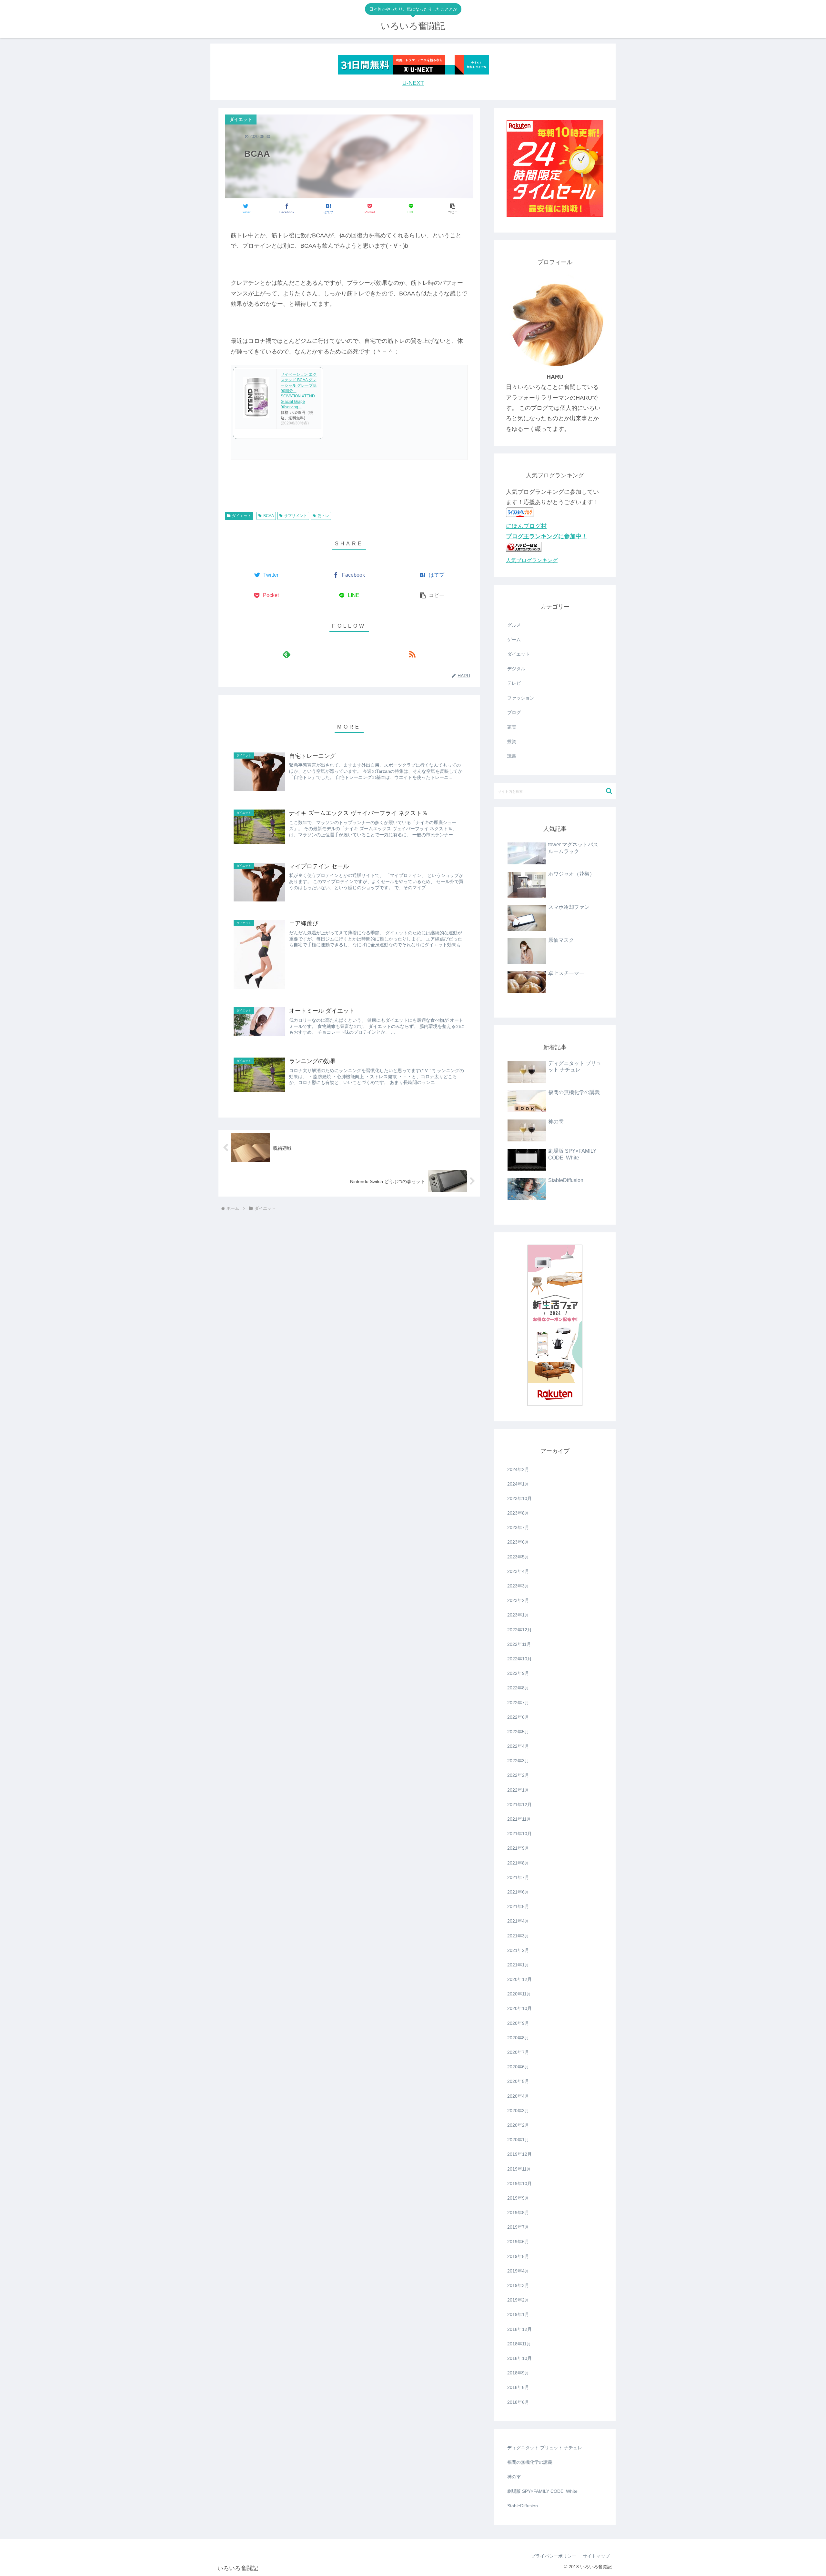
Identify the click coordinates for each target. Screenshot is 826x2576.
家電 (512, 727)
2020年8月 (518, 2038)
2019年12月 (519, 2154)
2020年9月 (518, 2023)
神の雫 (514, 2477)
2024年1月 (518, 1484)
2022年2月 (518, 1775)
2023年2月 (518, 1600)
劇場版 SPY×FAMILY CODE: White (542, 2491)
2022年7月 (518, 1703)
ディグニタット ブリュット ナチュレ (545, 2448)
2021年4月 (518, 1921)
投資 (512, 741)
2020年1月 (518, 2140)
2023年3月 (518, 1586)
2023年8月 (518, 1513)
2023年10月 (519, 1498)
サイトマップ (596, 2556)
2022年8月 (518, 1688)
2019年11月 (519, 2169)
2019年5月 (518, 2256)
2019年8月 (518, 2213)
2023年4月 (518, 1571)
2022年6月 (518, 1717)
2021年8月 (518, 1863)
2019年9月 (518, 2198)
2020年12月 (519, 1979)
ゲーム (514, 640)
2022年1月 (518, 1790)
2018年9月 (518, 2373)
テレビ (514, 683)
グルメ (514, 625)
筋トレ (323, 516)
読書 (512, 756)
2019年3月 (518, 2285)
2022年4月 (518, 1746)
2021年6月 (518, 1892)
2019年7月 (518, 2227)
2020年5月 (518, 2081)
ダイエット (242, 516)
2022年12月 (519, 1630)
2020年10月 (519, 2008)
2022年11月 (519, 1644)
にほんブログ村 (526, 526)
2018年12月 (519, 2329)
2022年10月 (519, 1659)
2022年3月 (518, 1761)
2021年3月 (518, 1936)
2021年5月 (518, 1906)
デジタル (516, 669)
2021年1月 (518, 1965)
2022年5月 (518, 1732)
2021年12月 (519, 1805)
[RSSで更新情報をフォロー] (412, 654)
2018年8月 (518, 2387)
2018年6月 (518, 2402)
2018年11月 (519, 2344)
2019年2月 (518, 2300)
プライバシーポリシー (554, 2556)
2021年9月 (518, 1848)
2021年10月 (519, 1834)
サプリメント (296, 516)
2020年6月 (518, 2067)
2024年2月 (518, 1469)
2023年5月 (518, 1557)
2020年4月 (518, 2096)
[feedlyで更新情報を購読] (286, 654)
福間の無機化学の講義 (530, 2462)
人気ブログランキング (532, 560)
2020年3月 (518, 2111)
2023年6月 (518, 1542)
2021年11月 (519, 1819)
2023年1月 (518, 1615)
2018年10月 (519, 2358)
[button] (453, 209)
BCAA (269, 516)
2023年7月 (518, 1527)
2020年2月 (518, 2125)
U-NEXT (413, 83)
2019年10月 (519, 2183)
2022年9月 (518, 1673)
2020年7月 (518, 2052)
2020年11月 (519, 1994)
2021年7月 (518, 1877)
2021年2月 (518, 1950)
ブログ (514, 712)
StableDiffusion (523, 2506)
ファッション (521, 698)
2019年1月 (518, 2314)
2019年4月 (518, 2271)
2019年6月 (518, 2242)
